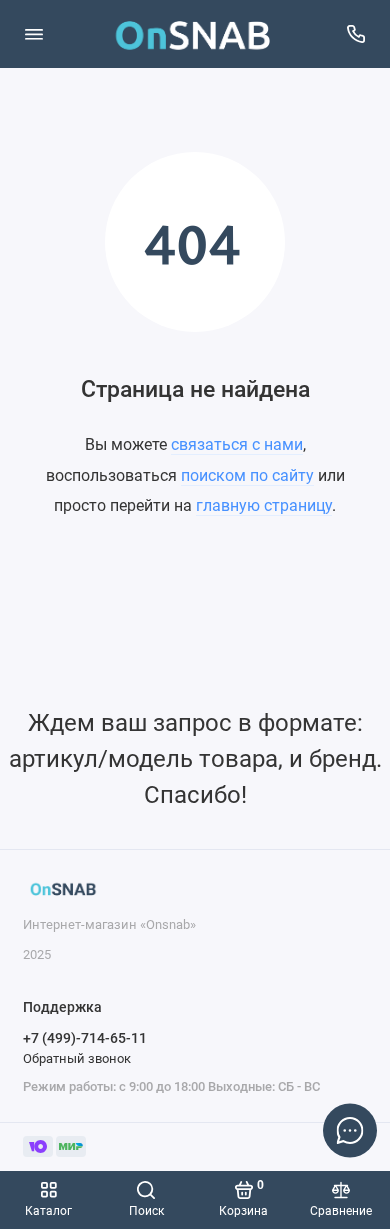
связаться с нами (237, 444)
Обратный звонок (77, 1058)
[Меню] (34, 34)
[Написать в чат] (350, 1130)
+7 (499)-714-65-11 (85, 1038)
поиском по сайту (247, 475)
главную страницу (264, 505)
